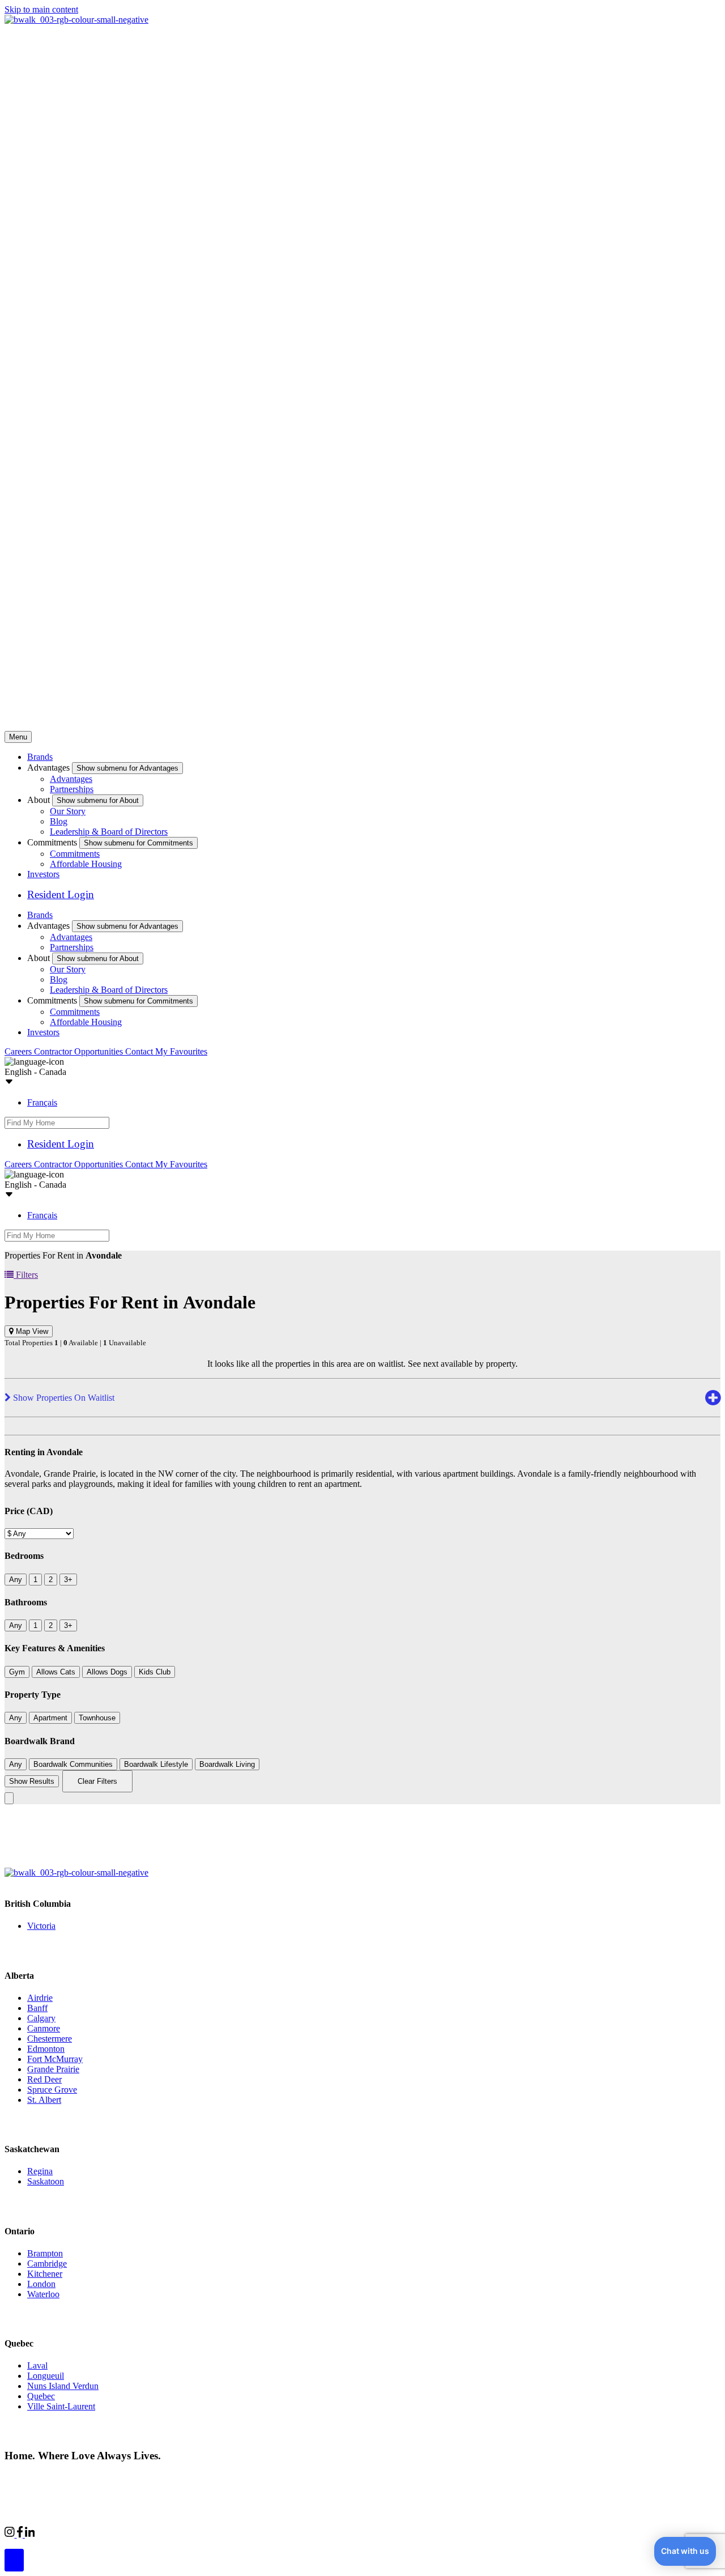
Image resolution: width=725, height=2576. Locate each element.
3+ (68, 1580)
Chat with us (685, 2551)
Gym (17, 1672)
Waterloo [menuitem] (43, 2294)
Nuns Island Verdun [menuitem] (63, 2386)
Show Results (32, 1781)
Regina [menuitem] (40, 2171)
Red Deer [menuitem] (44, 2079)
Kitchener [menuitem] (45, 2274)
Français (42, 1102)
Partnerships (72, 789)
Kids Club (155, 1672)
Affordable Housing (86, 864)
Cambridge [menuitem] (47, 2263)
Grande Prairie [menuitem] (53, 2069)
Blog (59, 821)
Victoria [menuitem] (41, 1926)
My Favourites (181, 1051)
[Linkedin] (30, 2534)
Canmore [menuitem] (44, 2028)
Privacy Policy (125, 2477)
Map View (31, 1331)
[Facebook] (21, 2534)
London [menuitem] (41, 2284)
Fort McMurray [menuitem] (55, 2059)
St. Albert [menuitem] (44, 2100)
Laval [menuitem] (37, 2365)
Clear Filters (97, 1781)
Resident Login (61, 894)
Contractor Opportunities (80, 1051)
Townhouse (97, 1718)
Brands (40, 757)
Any (16, 1580)
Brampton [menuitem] (45, 2253)
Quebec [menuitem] (41, 2396)
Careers (19, 1051)
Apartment (50, 1718)
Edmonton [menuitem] (46, 2049)
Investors (43, 874)
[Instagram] (11, 2534)
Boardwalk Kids (190, 2533)
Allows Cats (56, 1672)
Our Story (68, 811)
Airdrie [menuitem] (40, 1998)
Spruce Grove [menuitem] (52, 2090)
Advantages (71, 779)
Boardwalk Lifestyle (156, 1764)
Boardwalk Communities (73, 1764)
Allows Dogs (107, 1672)
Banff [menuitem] (37, 2008)
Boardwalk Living (227, 1764)
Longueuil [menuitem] (46, 2376)
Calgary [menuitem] (41, 2018)
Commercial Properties (75, 2533)
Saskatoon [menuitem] (46, 2181)
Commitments (75, 854)
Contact (140, 1051)
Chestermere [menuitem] (50, 2039)
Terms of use (180, 2477)
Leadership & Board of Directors (109, 832)
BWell (138, 2533)
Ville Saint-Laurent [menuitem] (61, 2406)
